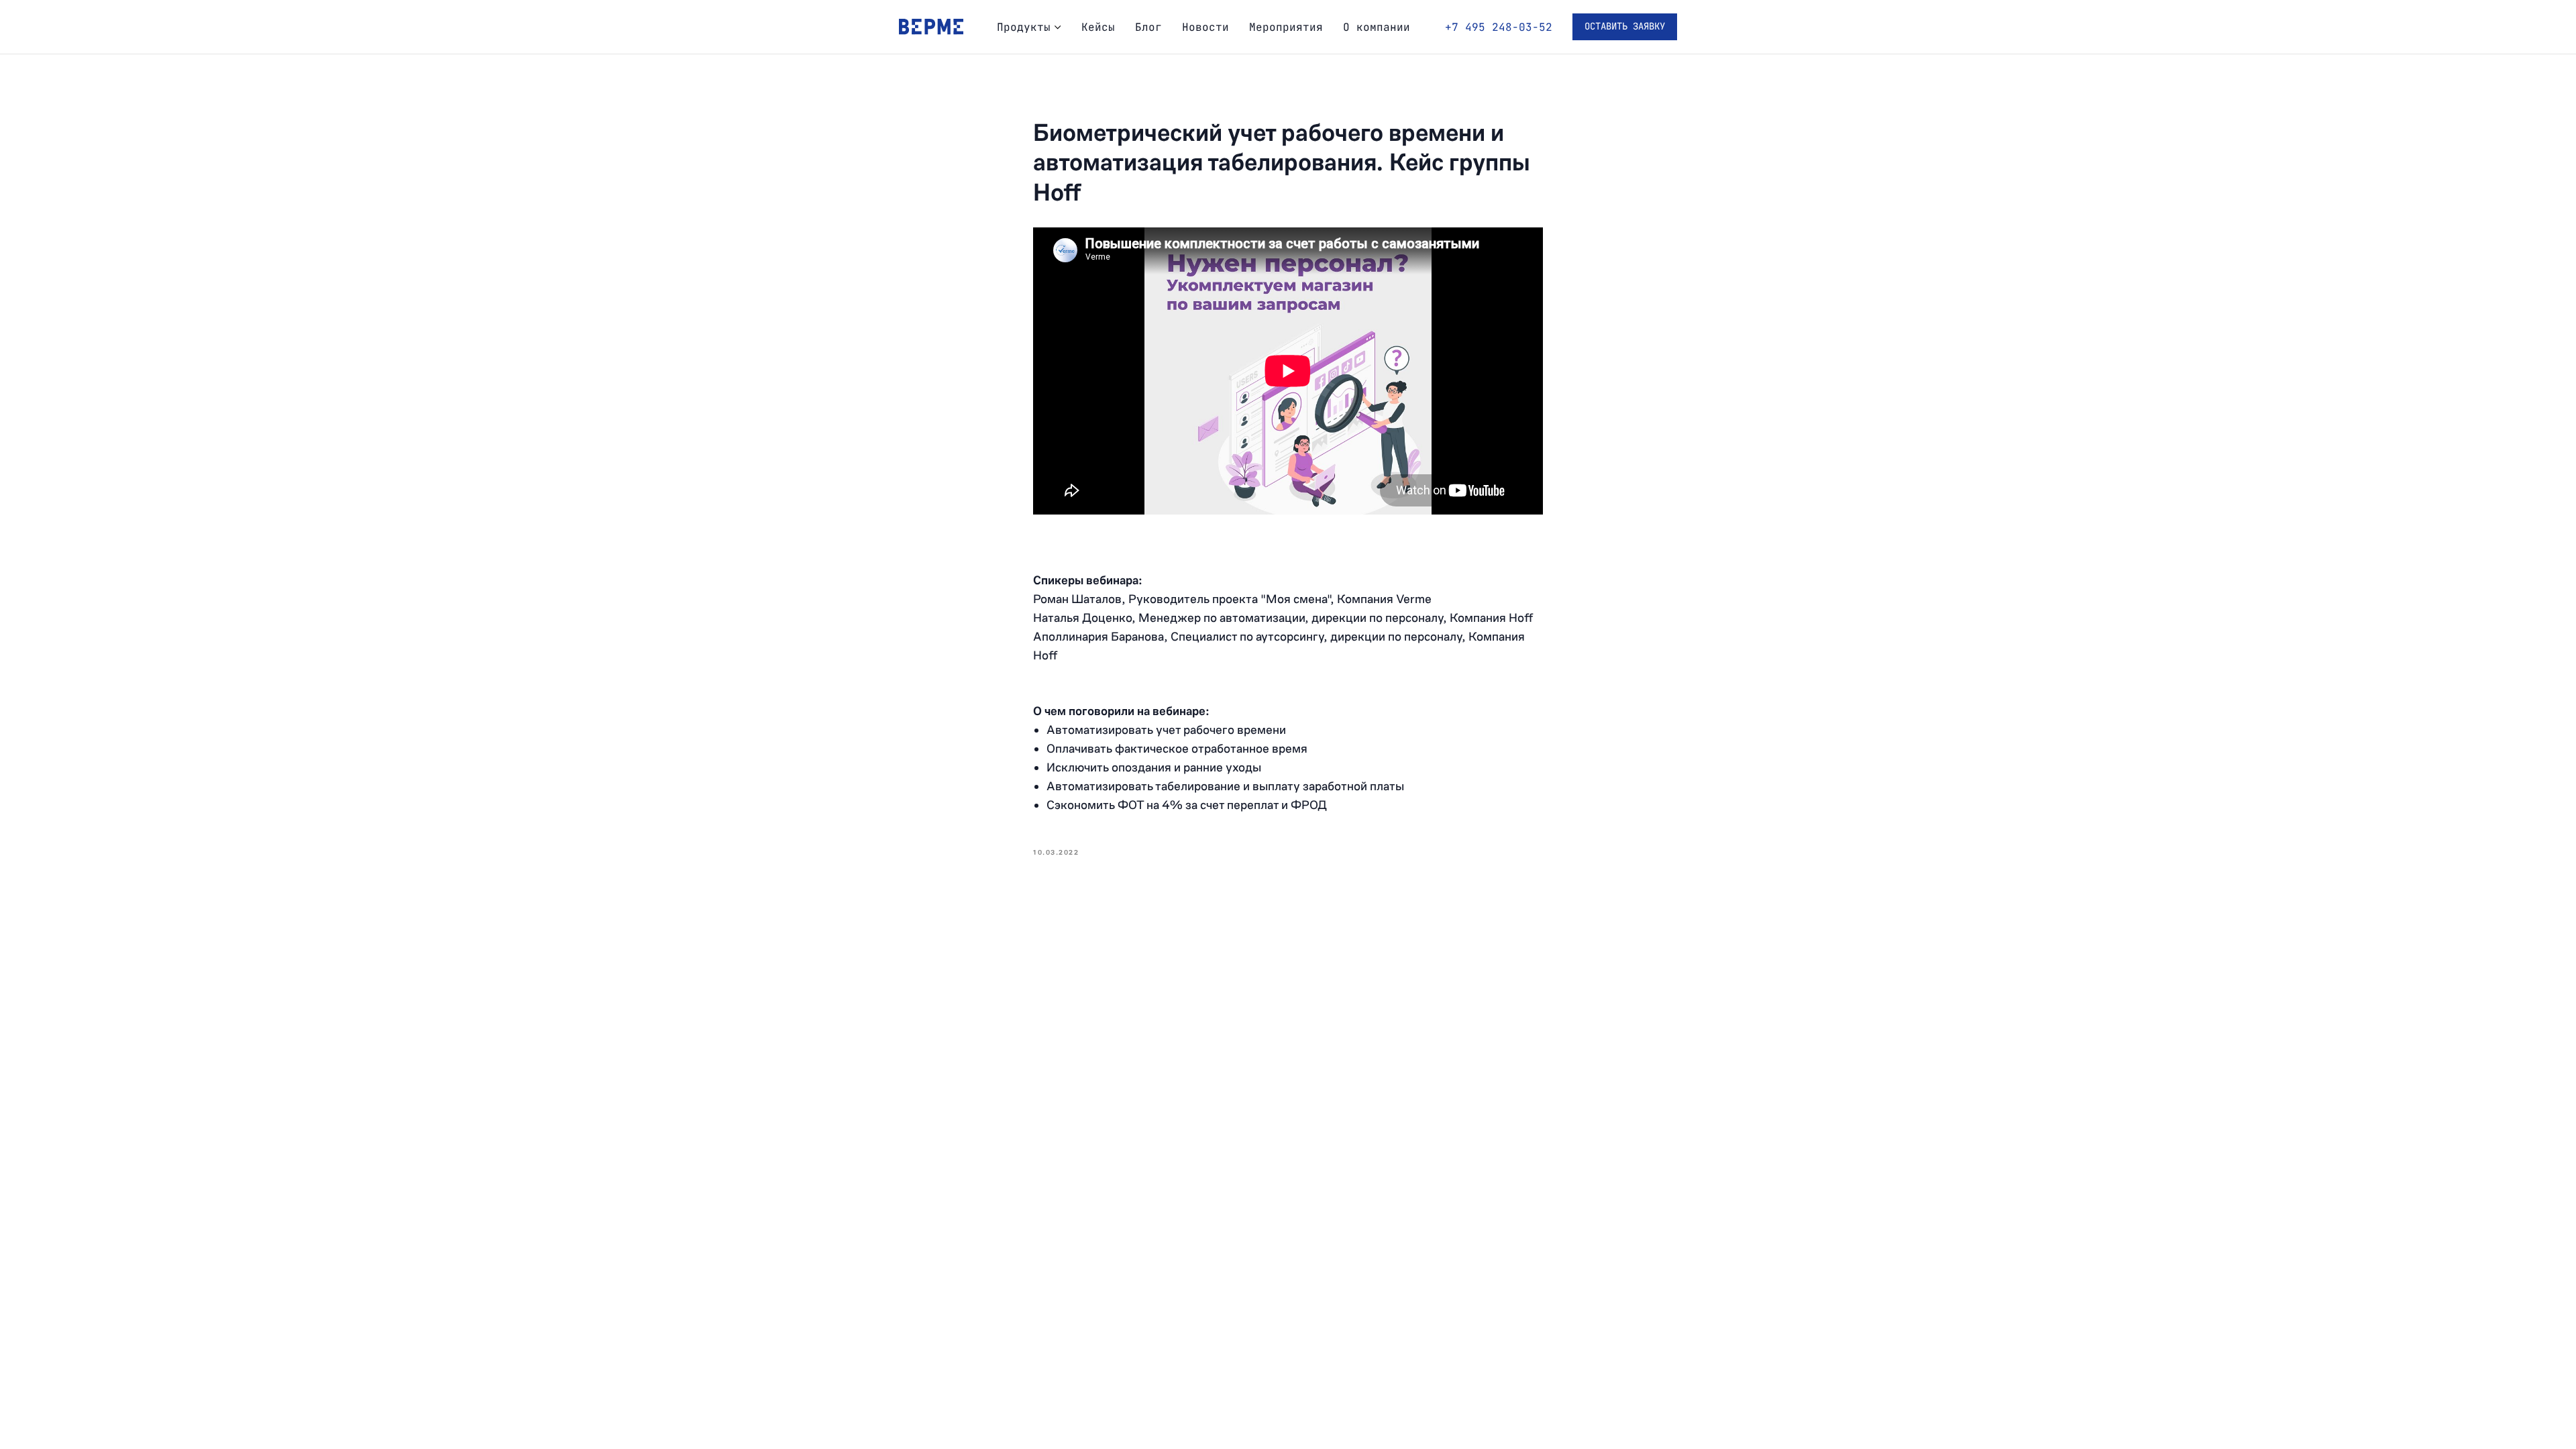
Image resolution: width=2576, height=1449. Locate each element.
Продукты (1024, 27)
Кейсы (1098, 27)
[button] (1625, 27)
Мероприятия (1286, 27)
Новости (1205, 27)
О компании (1377, 27)
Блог (1148, 27)
